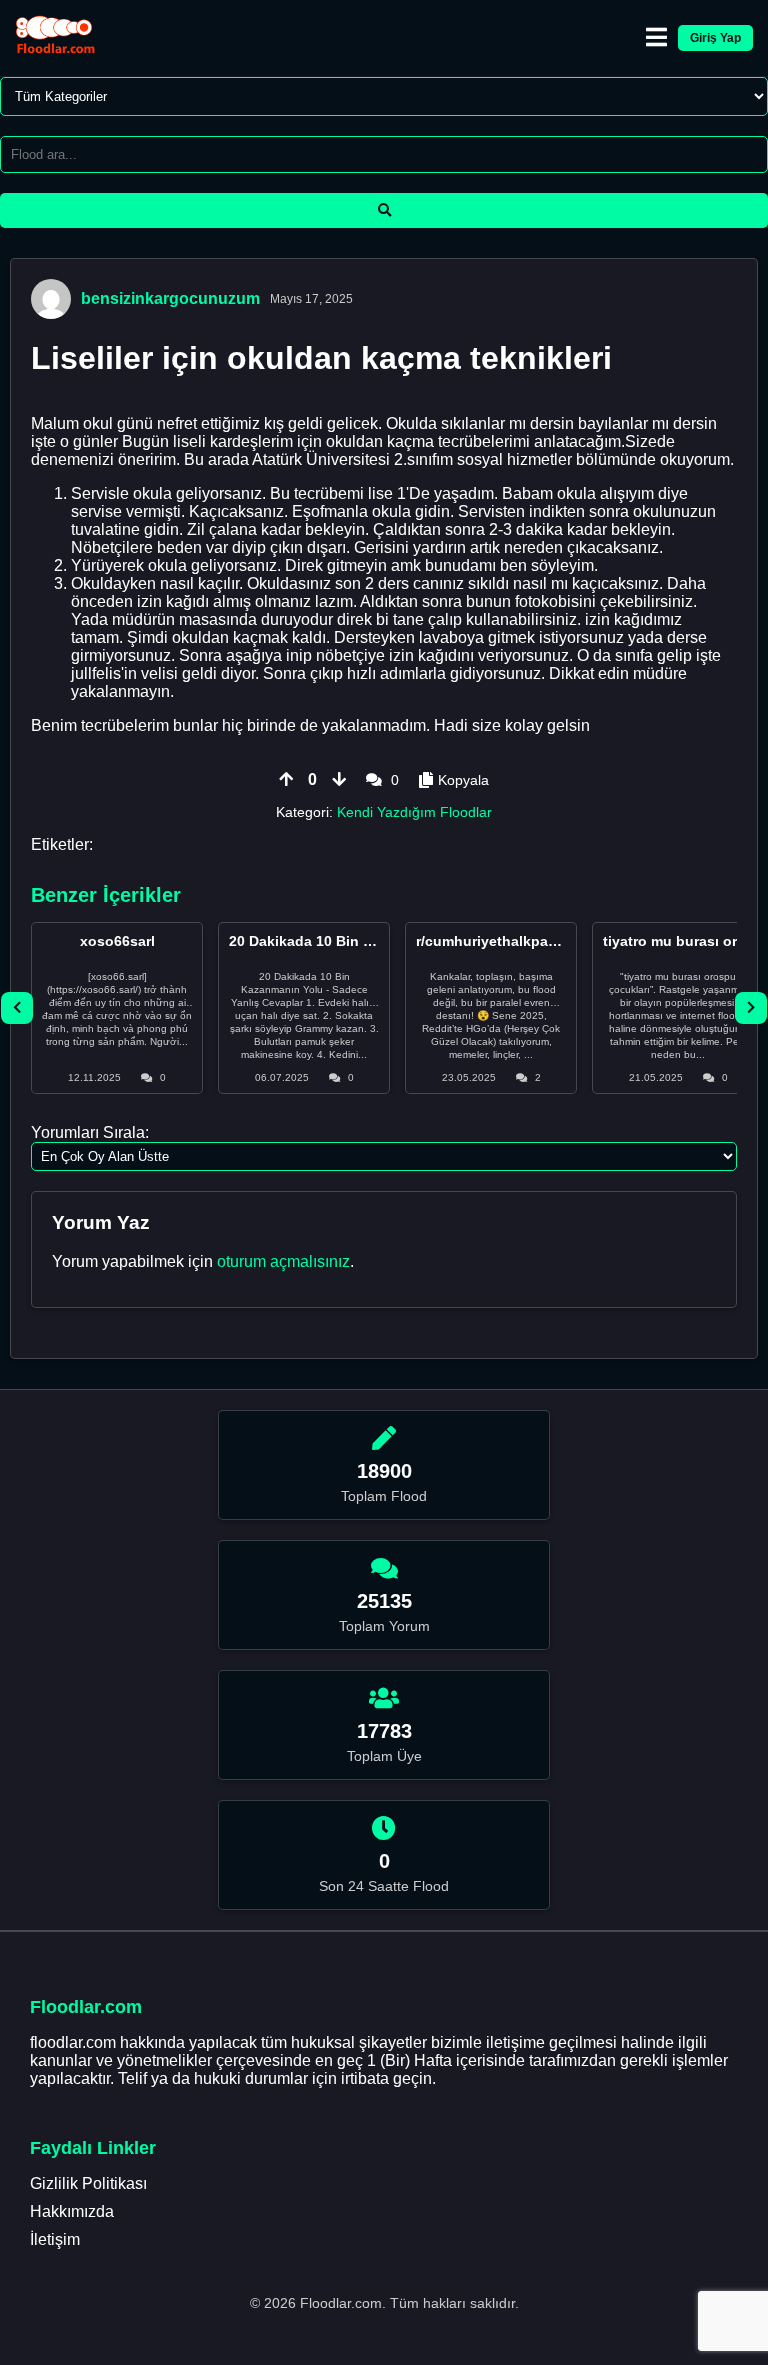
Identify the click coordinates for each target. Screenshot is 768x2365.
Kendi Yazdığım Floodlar (414, 812)
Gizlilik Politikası (88, 2183)
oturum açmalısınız (283, 1261)
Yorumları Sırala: (90, 1132)
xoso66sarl (117, 941)
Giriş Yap (715, 38)
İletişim (55, 2239)
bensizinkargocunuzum (170, 298)
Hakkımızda (72, 2211)
